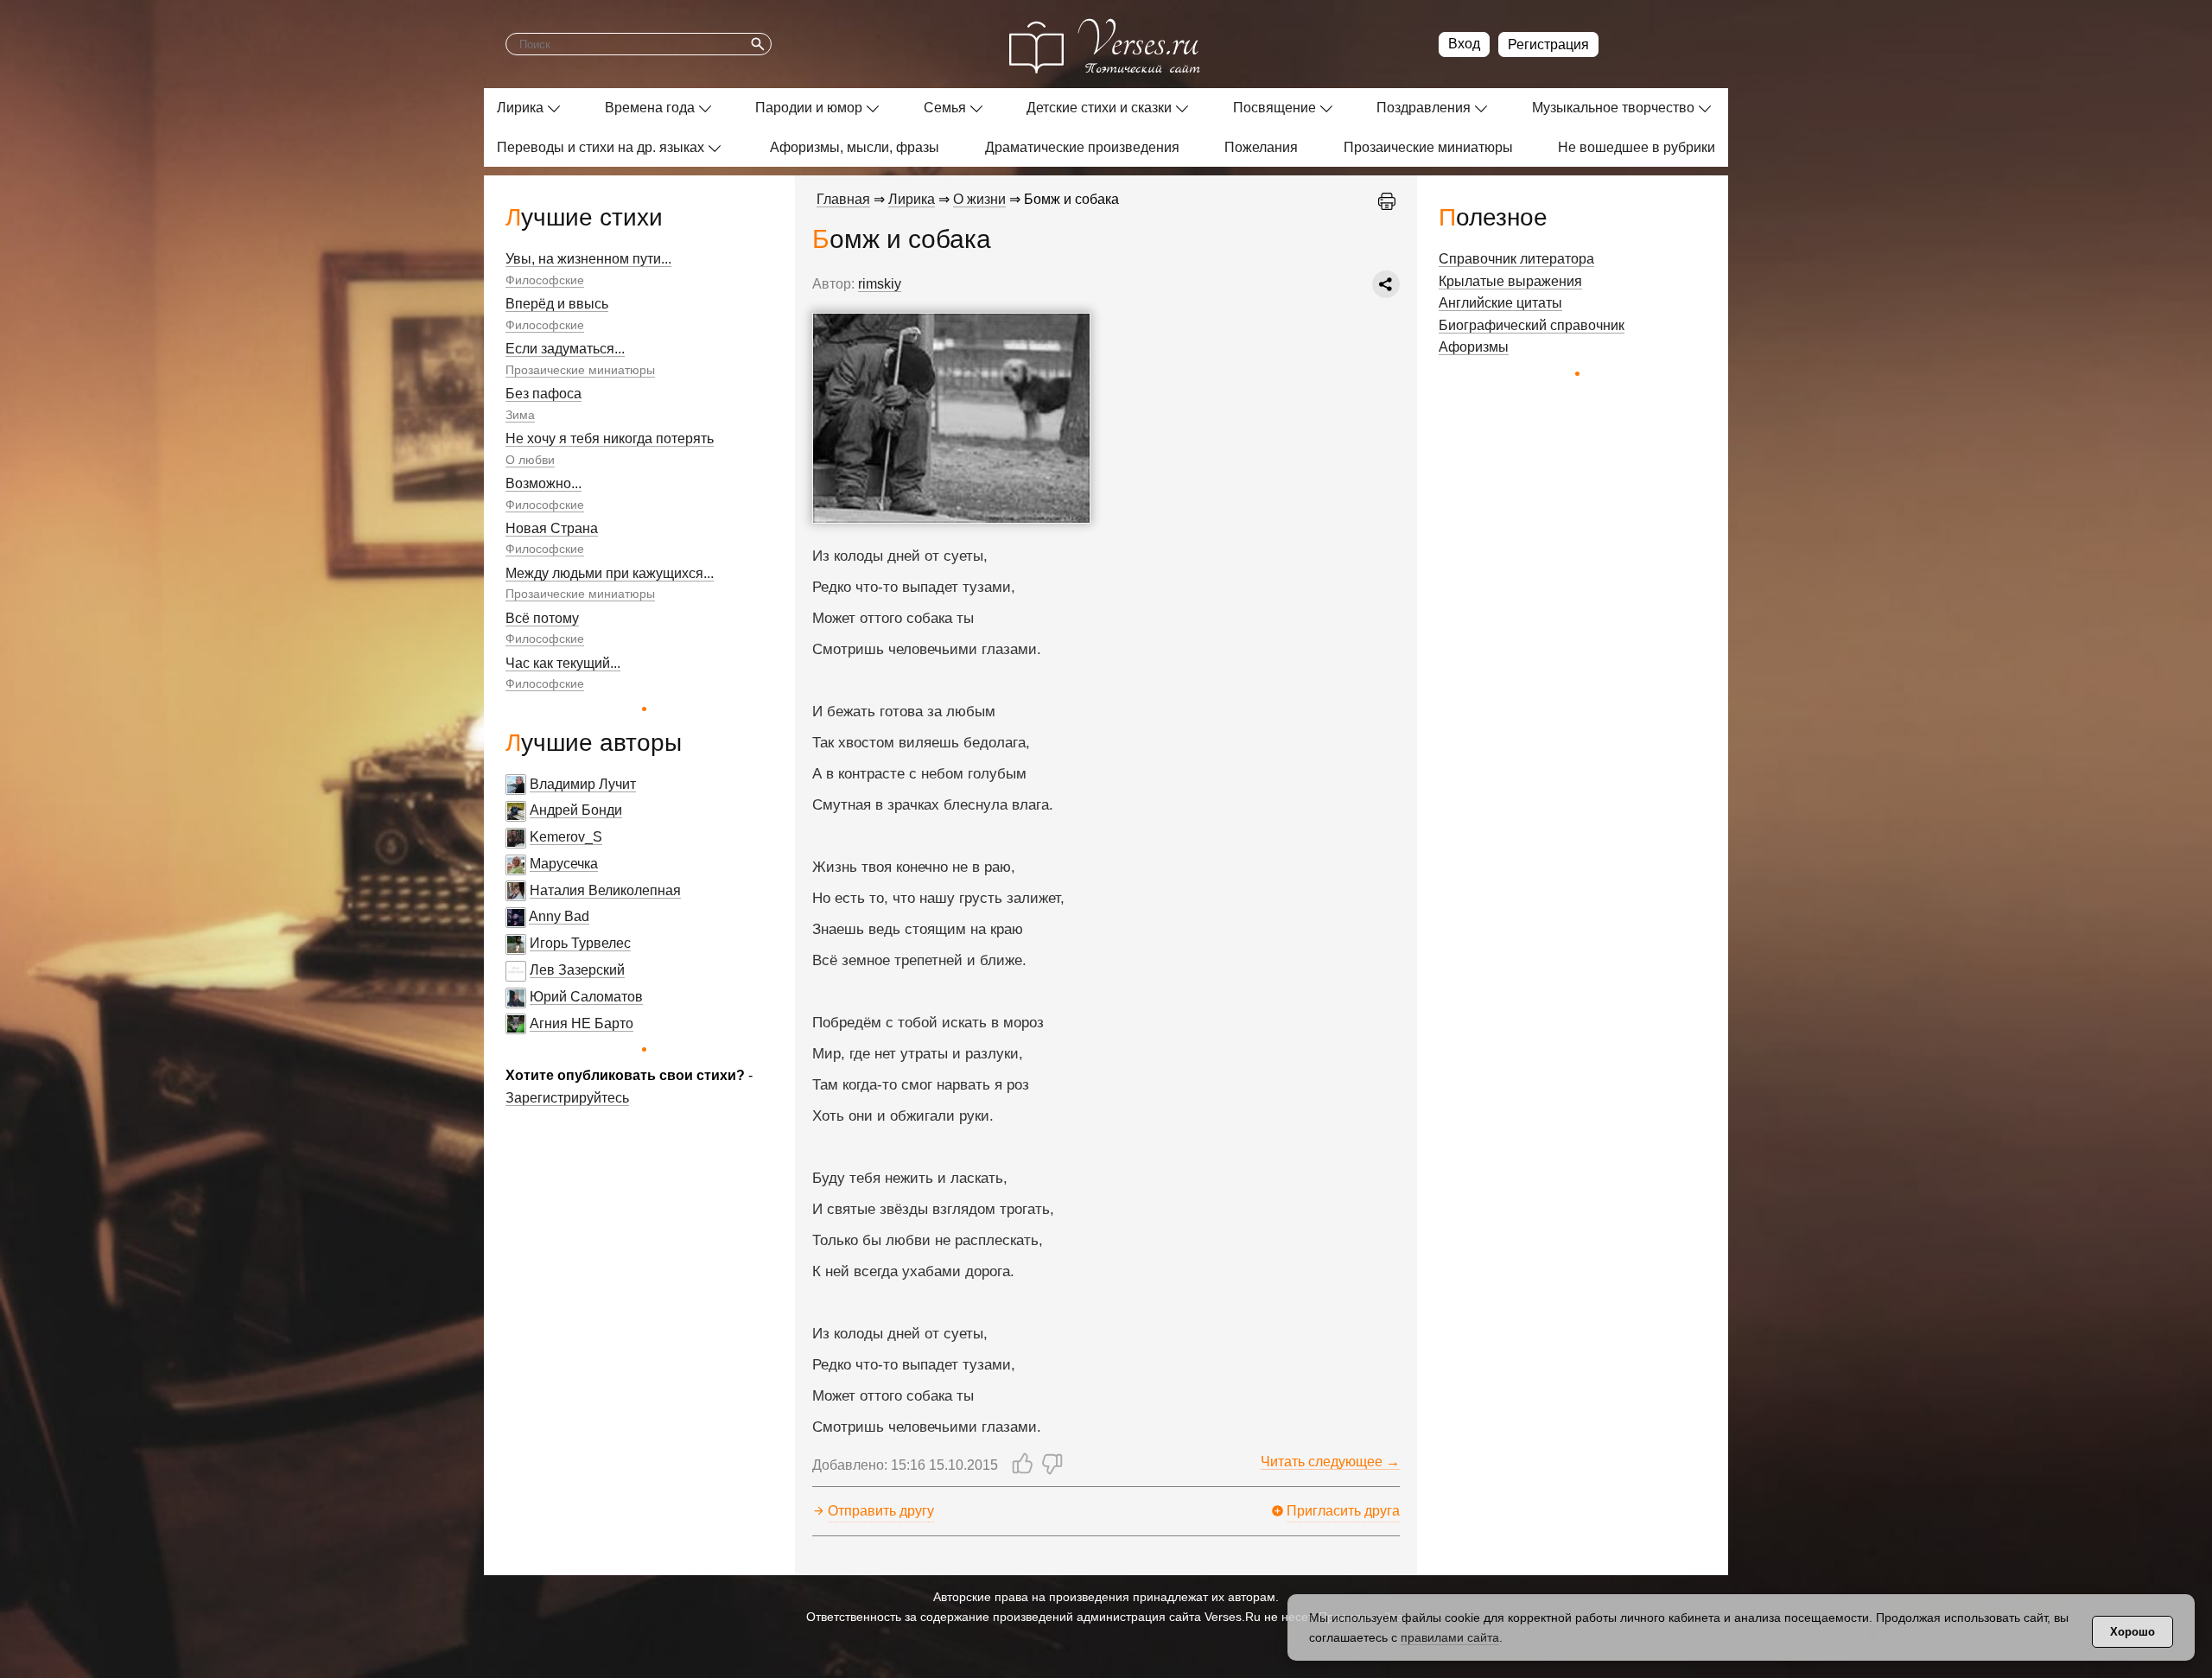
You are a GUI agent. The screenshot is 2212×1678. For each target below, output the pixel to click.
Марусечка (564, 864)
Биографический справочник (1532, 325)
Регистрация (1548, 44)
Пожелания (1261, 147)
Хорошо (2133, 1632)
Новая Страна (552, 528)
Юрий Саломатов (586, 997)
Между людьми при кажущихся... (610, 573)
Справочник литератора (1516, 259)
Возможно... (543, 483)
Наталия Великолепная (605, 890)
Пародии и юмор (809, 108)
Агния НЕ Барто (582, 1023)
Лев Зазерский (577, 970)
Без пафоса (543, 394)
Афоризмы (1474, 347)
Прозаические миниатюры (1428, 147)
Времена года (650, 108)
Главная (843, 199)
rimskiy (880, 284)
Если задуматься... (565, 349)
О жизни (979, 199)
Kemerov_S (566, 837)
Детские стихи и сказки (1099, 108)
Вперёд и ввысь (557, 304)
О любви (530, 460)
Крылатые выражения (1510, 281)
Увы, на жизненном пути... (588, 259)
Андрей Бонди (576, 810)
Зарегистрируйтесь (567, 1098)
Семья (945, 108)
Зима (520, 415)
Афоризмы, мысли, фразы (855, 147)
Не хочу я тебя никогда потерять (610, 439)
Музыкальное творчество (1613, 108)
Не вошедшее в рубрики (1637, 147)
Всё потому (542, 618)
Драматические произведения (1082, 147)
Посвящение (1274, 108)
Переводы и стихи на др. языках (601, 147)
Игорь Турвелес (580, 943)
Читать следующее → (1330, 1462)
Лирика (520, 108)
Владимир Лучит (583, 784)
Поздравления (1424, 108)
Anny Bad (559, 916)
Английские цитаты (1500, 303)
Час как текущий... (563, 663)
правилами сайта (1450, 1637)
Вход (1464, 44)
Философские (545, 280)
